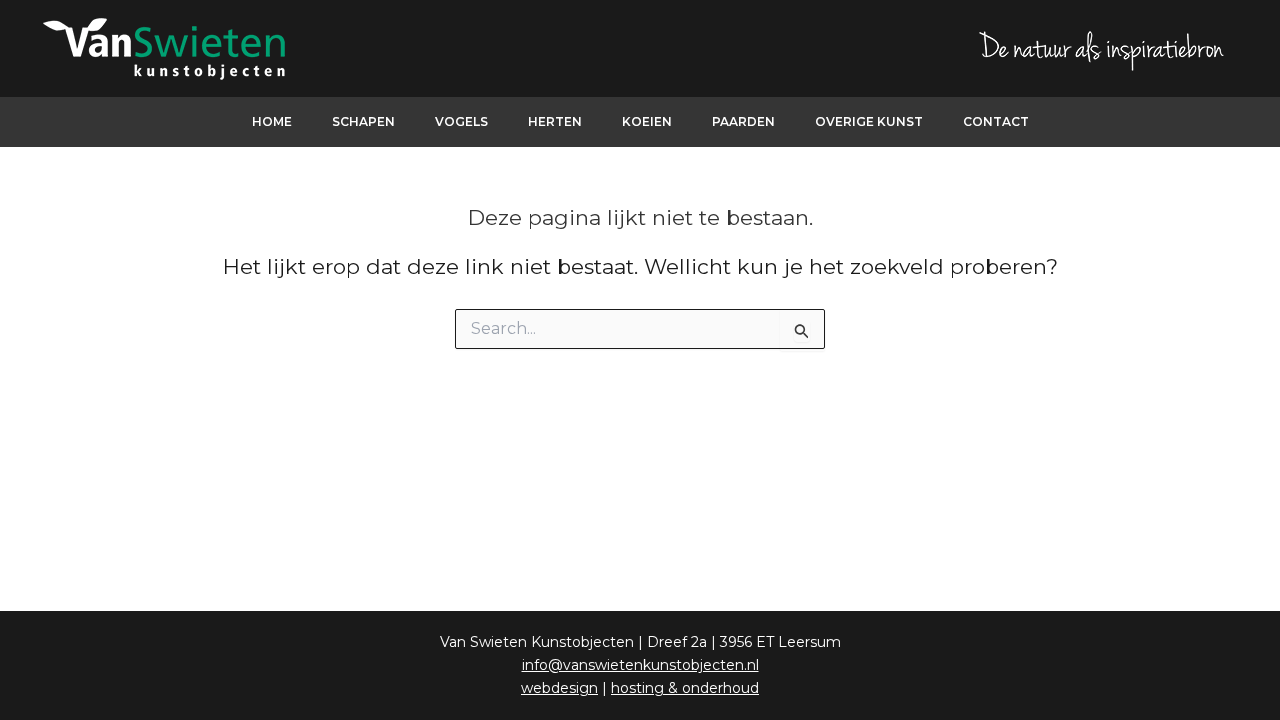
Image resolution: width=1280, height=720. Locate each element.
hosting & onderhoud (685, 688)
